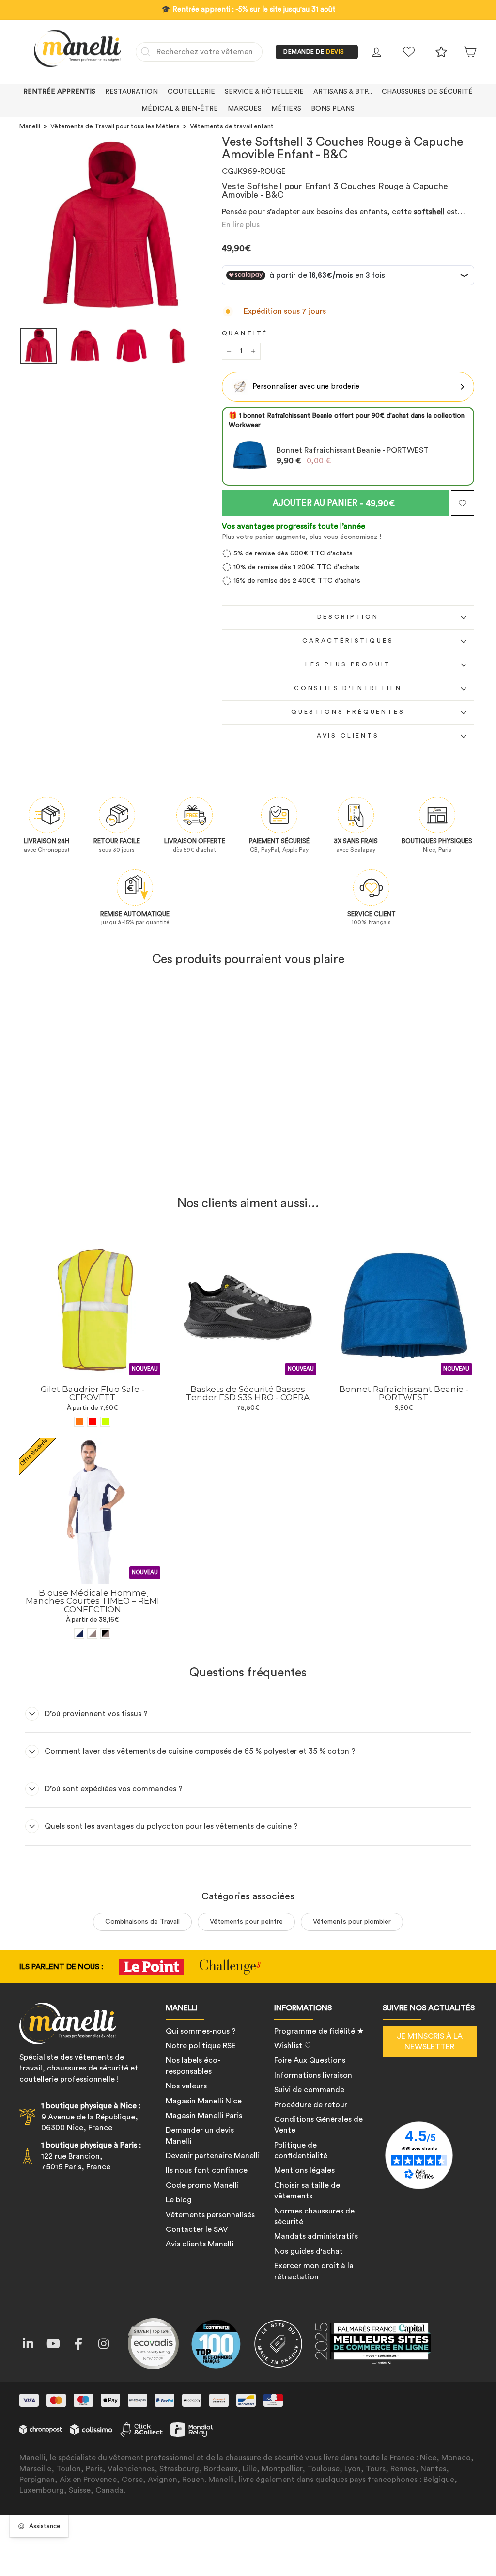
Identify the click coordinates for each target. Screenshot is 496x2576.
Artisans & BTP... (343, 92)
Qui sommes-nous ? (201, 2031)
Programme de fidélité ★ (319, 2031)
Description (348, 617)
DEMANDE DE (314, 52)
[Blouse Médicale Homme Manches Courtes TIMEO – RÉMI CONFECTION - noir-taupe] (105, 1634)
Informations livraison (313, 2075)
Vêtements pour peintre (246, 1922)
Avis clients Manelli (200, 2244)
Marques (245, 109)
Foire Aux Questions (310, 2060)
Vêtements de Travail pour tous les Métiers (115, 126)
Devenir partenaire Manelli (213, 2156)
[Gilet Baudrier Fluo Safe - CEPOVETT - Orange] (79, 1422)
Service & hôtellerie (264, 92)
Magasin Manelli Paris (204, 2116)
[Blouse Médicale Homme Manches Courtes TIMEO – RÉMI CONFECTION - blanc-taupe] (92, 1634)
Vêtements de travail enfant (232, 126)
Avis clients (348, 736)
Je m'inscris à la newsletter (430, 2041)
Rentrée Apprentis (59, 92)
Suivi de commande (309, 2090)
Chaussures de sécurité (427, 92)
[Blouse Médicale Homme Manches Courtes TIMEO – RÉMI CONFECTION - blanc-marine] (79, 1634)
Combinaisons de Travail (142, 1922)
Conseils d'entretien (348, 688)
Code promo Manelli (202, 2185)
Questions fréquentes (348, 712)
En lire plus (241, 225)
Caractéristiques (348, 641)
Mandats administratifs (316, 2236)
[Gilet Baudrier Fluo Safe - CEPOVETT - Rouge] (92, 1422)
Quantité (245, 333)
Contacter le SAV (197, 2229)
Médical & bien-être (180, 109)
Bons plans (333, 109)
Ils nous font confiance (207, 2170)
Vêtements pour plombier (352, 1922)
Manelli (30, 126)
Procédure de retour (311, 2105)
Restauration (132, 92)
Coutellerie (191, 92)
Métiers (286, 109)
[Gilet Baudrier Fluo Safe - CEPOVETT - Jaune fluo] (105, 1422)
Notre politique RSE (201, 2046)
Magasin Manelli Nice (204, 2101)
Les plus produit (348, 664)
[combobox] (199, 52)
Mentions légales (304, 2170)
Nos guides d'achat (309, 2251)
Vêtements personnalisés (210, 2215)
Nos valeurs (186, 2086)
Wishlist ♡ (293, 2046)
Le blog (179, 2200)
